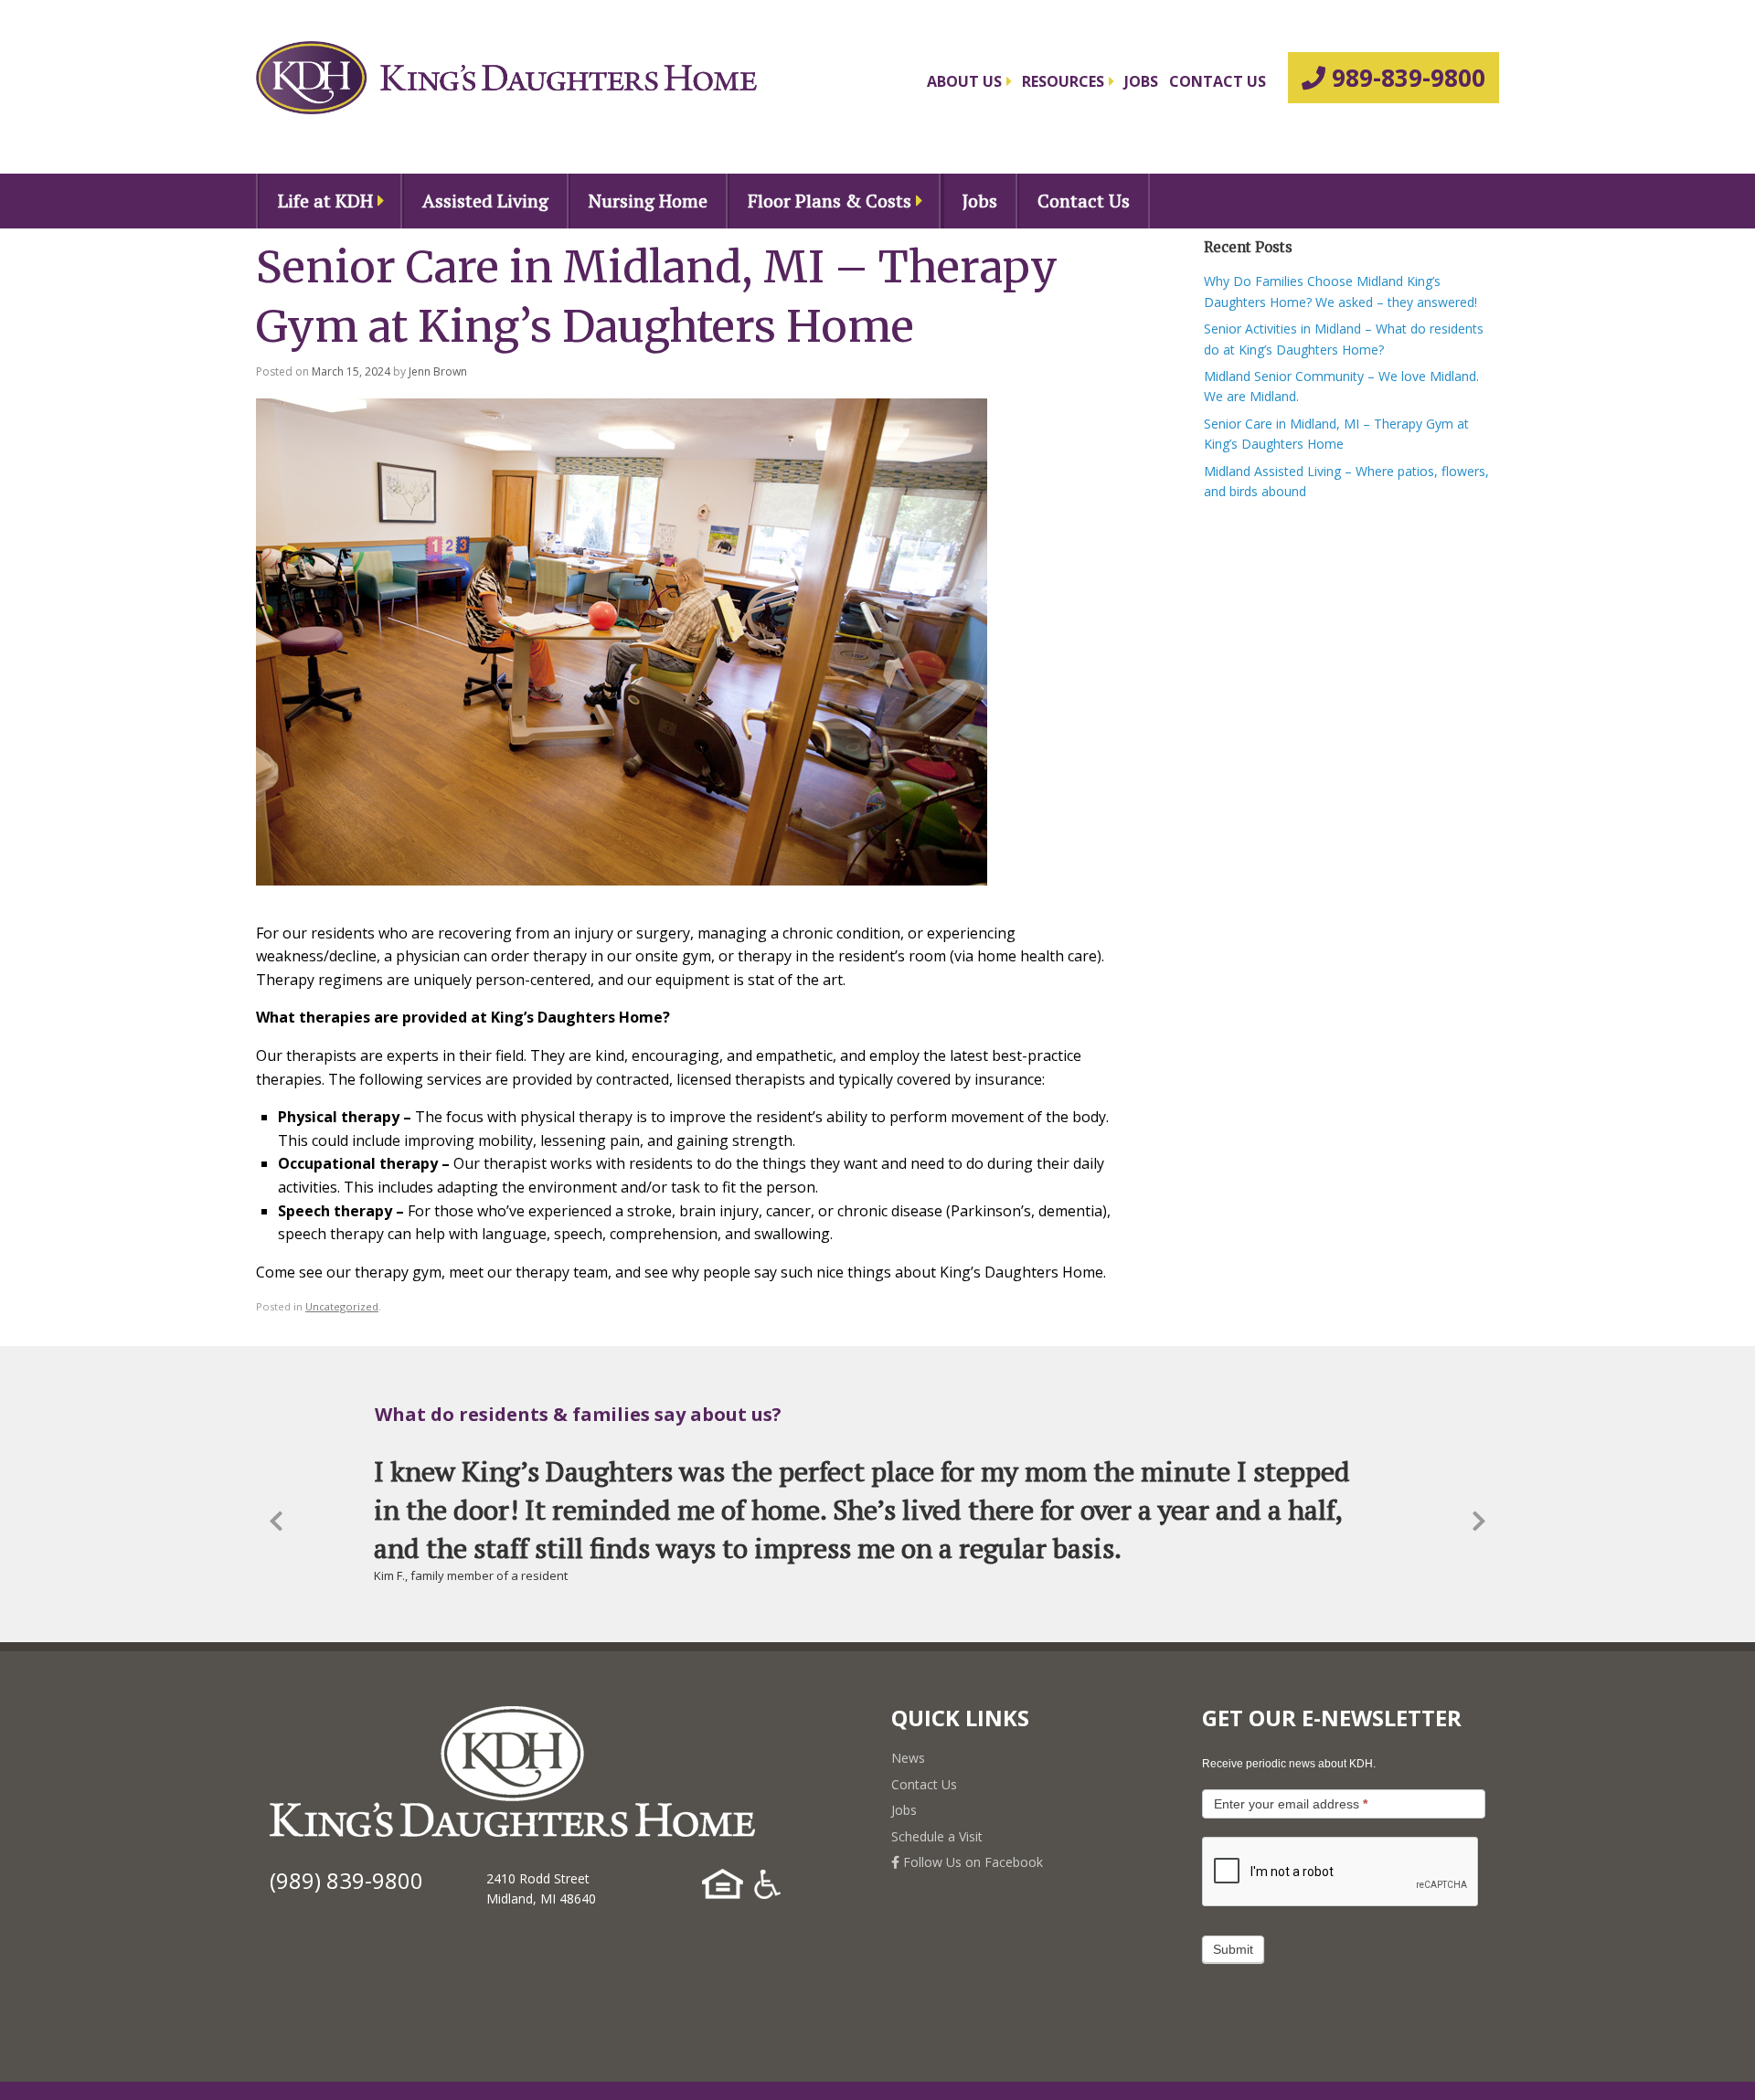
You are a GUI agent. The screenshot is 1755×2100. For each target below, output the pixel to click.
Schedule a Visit (937, 1836)
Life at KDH (325, 201)
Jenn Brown (438, 371)
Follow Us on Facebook (971, 1862)
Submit (1233, 1949)
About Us (964, 81)
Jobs (1141, 81)
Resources (1063, 81)
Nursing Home (648, 201)
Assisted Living (485, 201)
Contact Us (1218, 81)
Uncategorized (342, 1306)
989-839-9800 (1405, 78)
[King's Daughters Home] (506, 78)
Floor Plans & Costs (830, 201)
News (908, 1758)
